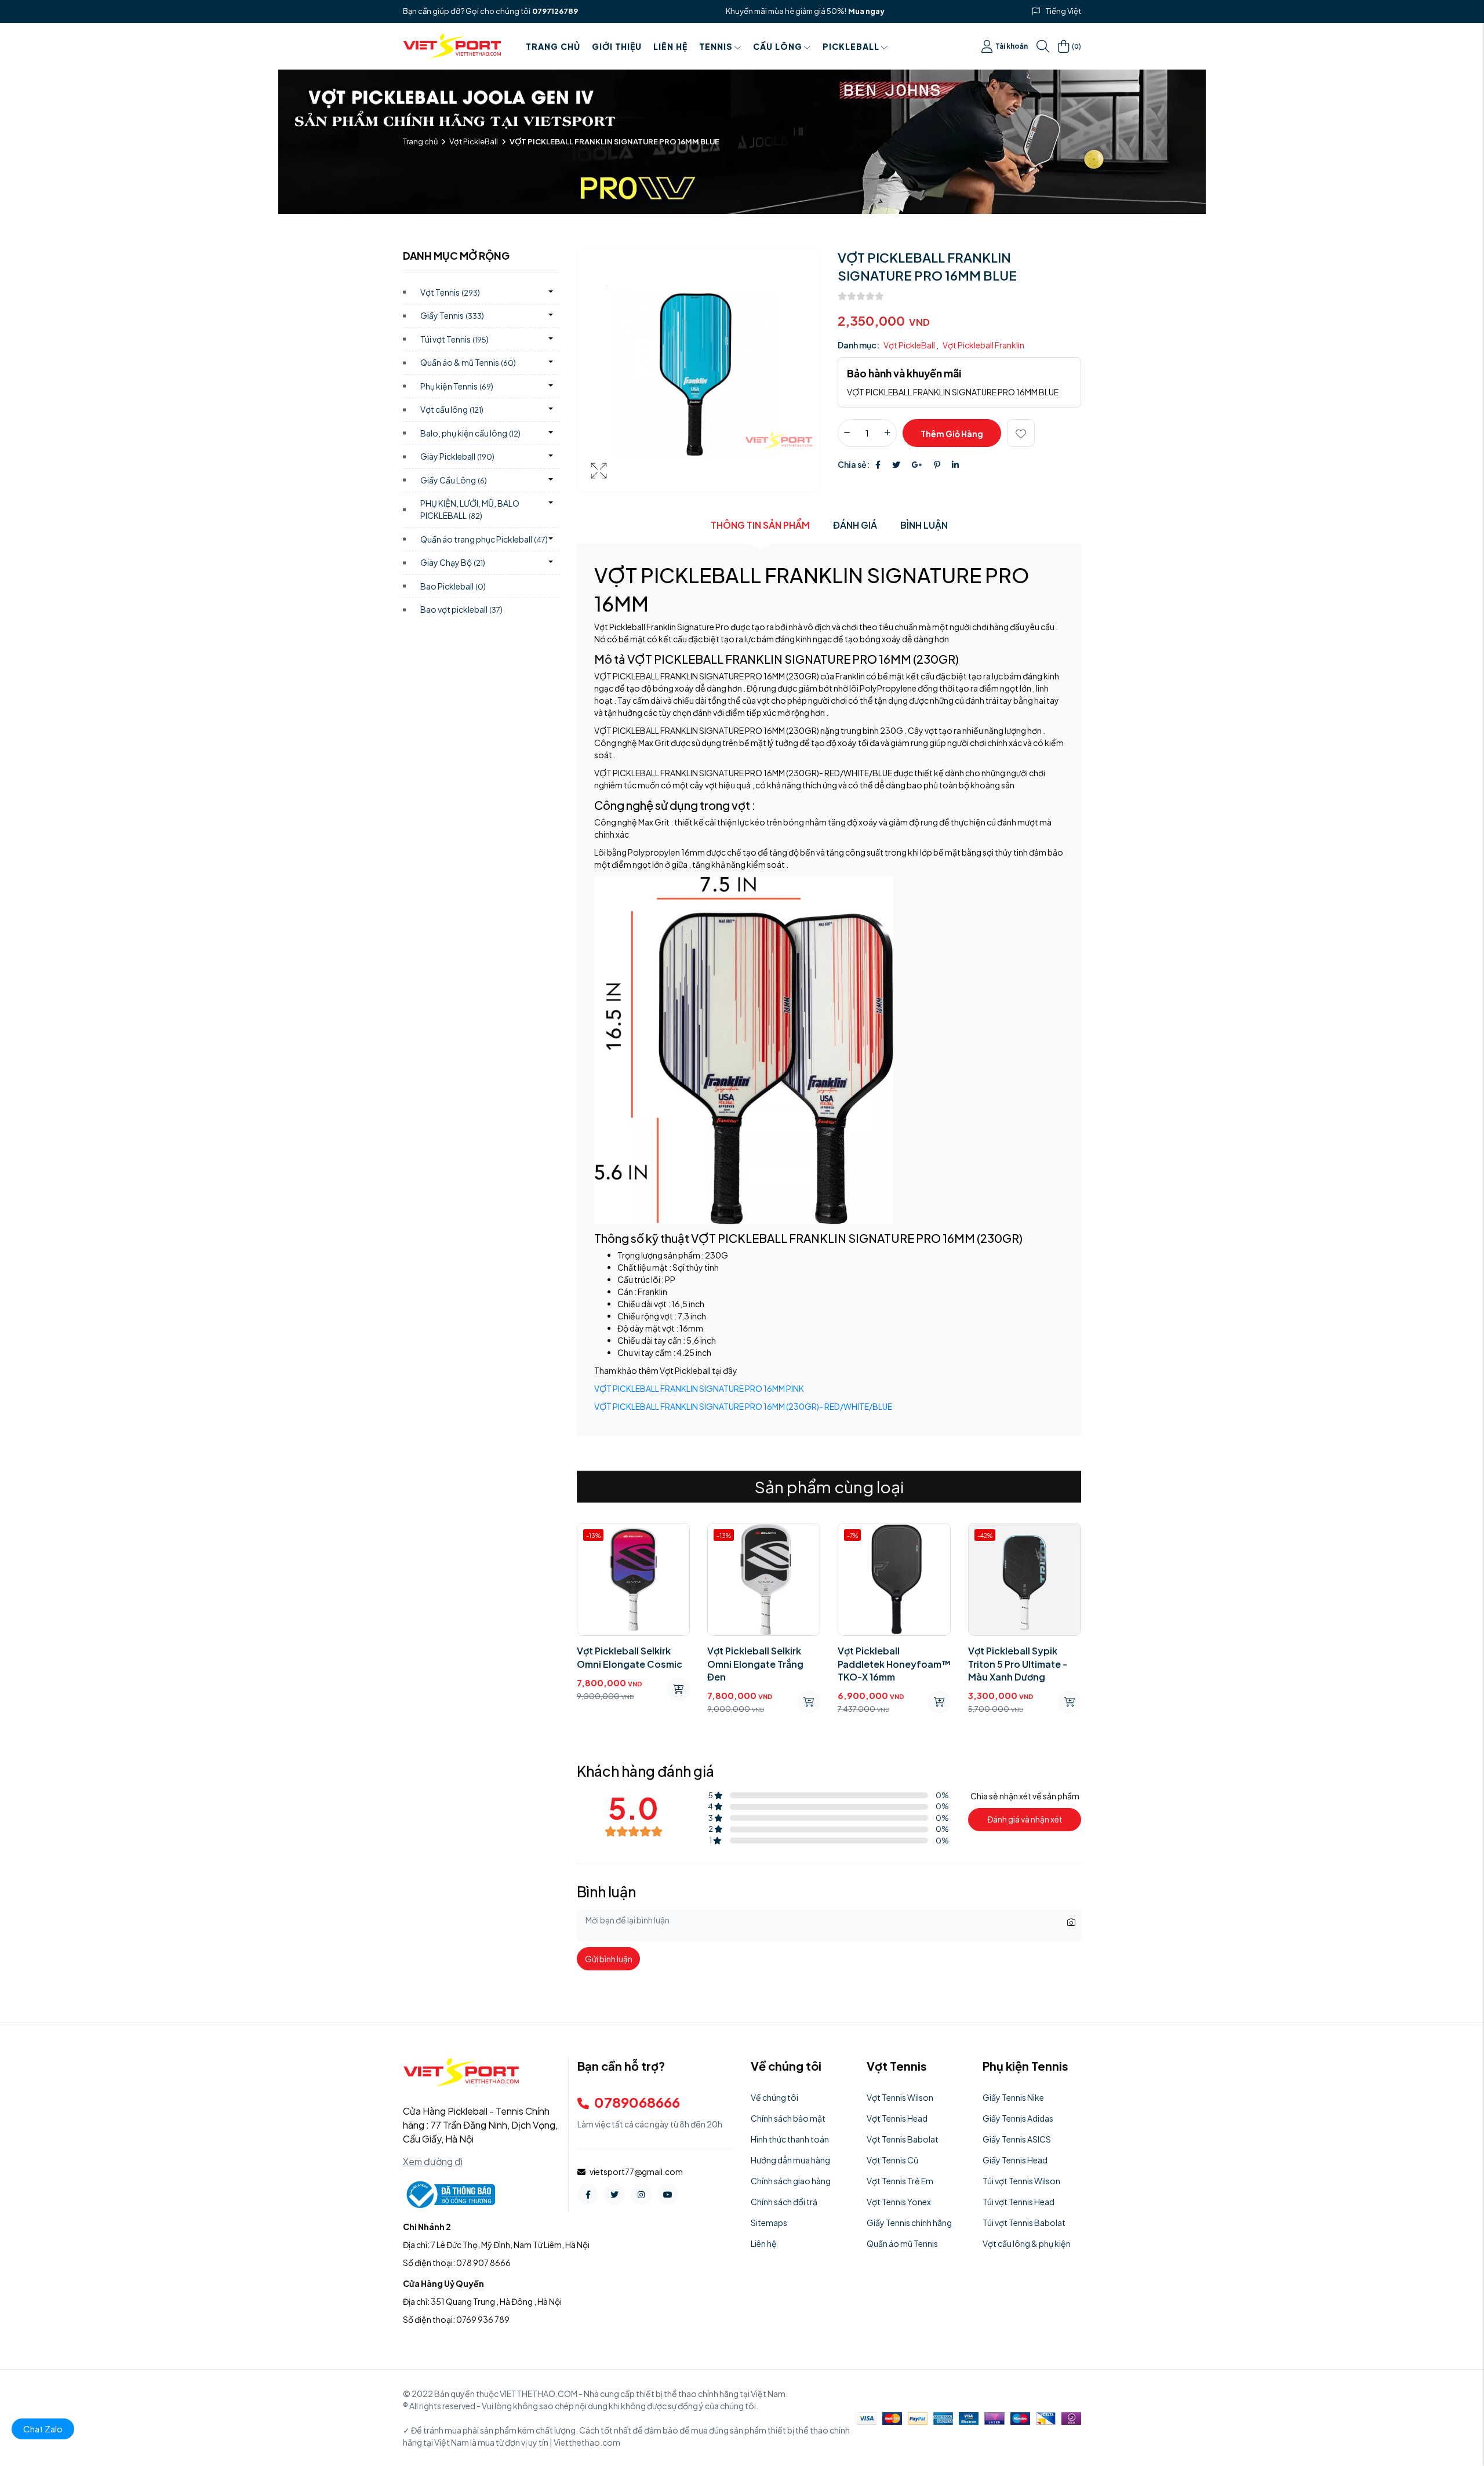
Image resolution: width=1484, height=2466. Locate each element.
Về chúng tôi (774, 2097)
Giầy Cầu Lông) (454, 480)
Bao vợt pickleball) (461, 609)
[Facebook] (878, 464)
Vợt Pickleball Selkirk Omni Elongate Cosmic (630, 1657)
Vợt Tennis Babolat (903, 2139)
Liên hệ (670, 46)
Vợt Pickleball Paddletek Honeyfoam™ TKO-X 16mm (894, 1664)
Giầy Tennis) (452, 315)
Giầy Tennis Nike (1013, 2097)
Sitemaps (769, 2223)
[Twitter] (896, 464)
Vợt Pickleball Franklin (983, 345)
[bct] (449, 2194)
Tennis (716, 46)
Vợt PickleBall (474, 141)
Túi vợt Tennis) (454, 339)
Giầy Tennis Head (1015, 2160)
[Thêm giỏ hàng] (678, 1689)
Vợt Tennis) (450, 292)
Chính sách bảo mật (788, 2118)
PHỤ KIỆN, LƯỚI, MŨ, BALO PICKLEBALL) (470, 509)
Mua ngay (866, 11)
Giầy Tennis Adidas (1018, 2118)
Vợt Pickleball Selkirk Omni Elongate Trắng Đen (755, 1664)
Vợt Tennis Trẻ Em (900, 2181)
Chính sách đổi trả (784, 2202)
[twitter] (614, 2194)
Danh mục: (859, 345)
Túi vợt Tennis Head (1019, 2202)
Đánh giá (855, 525)
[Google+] (917, 464)
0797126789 (555, 11)
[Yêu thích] (1021, 433)
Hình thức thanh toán (790, 2139)
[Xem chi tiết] (939, 1702)
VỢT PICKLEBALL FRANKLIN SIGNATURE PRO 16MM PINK (699, 1388)
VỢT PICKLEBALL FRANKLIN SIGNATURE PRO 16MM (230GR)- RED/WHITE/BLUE (743, 1406)
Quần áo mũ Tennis (902, 2243)
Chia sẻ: (854, 464)
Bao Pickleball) (453, 586)
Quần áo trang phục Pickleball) (484, 539)
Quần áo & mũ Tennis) (468, 362)
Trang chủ (553, 46)
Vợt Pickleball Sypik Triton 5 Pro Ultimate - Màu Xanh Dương (1018, 1664)
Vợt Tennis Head (897, 2118)
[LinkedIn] (955, 464)
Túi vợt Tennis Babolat (1024, 2223)
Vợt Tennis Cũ (892, 2160)
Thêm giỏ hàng (952, 434)
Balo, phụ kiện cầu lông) (470, 433)
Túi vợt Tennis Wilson (1021, 2181)
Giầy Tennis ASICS (1017, 2139)
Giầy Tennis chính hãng (909, 2223)
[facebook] (588, 2194)
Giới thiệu (617, 46)
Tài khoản (1012, 46)
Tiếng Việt (1063, 11)
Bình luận (924, 525)
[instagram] (641, 2194)
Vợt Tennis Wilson (900, 2097)
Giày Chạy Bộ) (453, 562)
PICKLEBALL (851, 46)
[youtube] (668, 2194)
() (1076, 46)
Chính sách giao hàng (791, 2181)
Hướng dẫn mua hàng (790, 2160)
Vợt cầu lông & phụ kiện (1027, 2243)
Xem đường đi (433, 2161)
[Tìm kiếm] (1043, 46)
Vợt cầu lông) (452, 409)
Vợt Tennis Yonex (899, 2202)
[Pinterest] (937, 464)
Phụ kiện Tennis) (457, 386)
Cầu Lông (778, 46)
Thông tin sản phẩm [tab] (760, 525)
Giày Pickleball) (457, 456)
